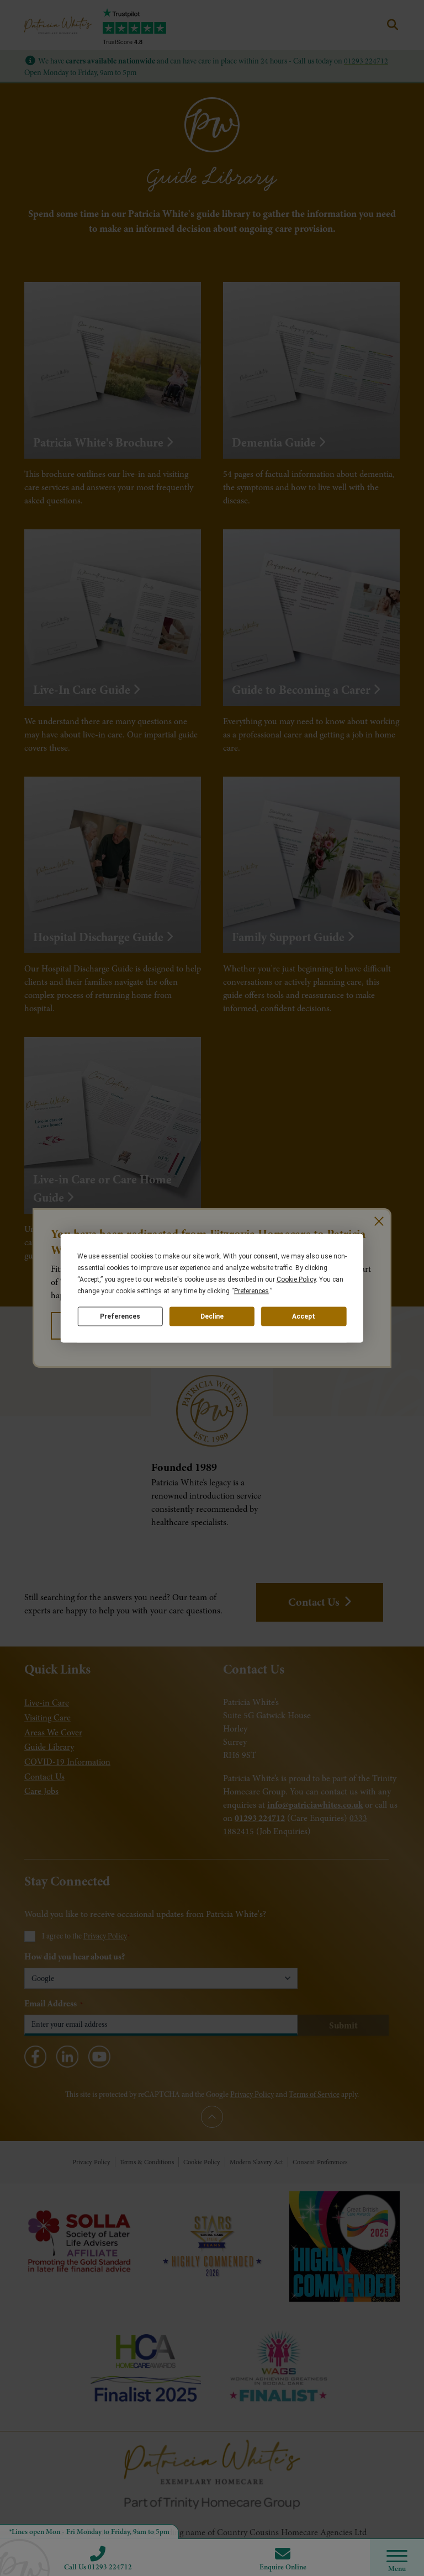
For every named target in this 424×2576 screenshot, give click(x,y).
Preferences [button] (251, 1290)
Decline (212, 1316)
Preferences (120, 1316)
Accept (304, 1316)
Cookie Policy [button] (296, 1279)
